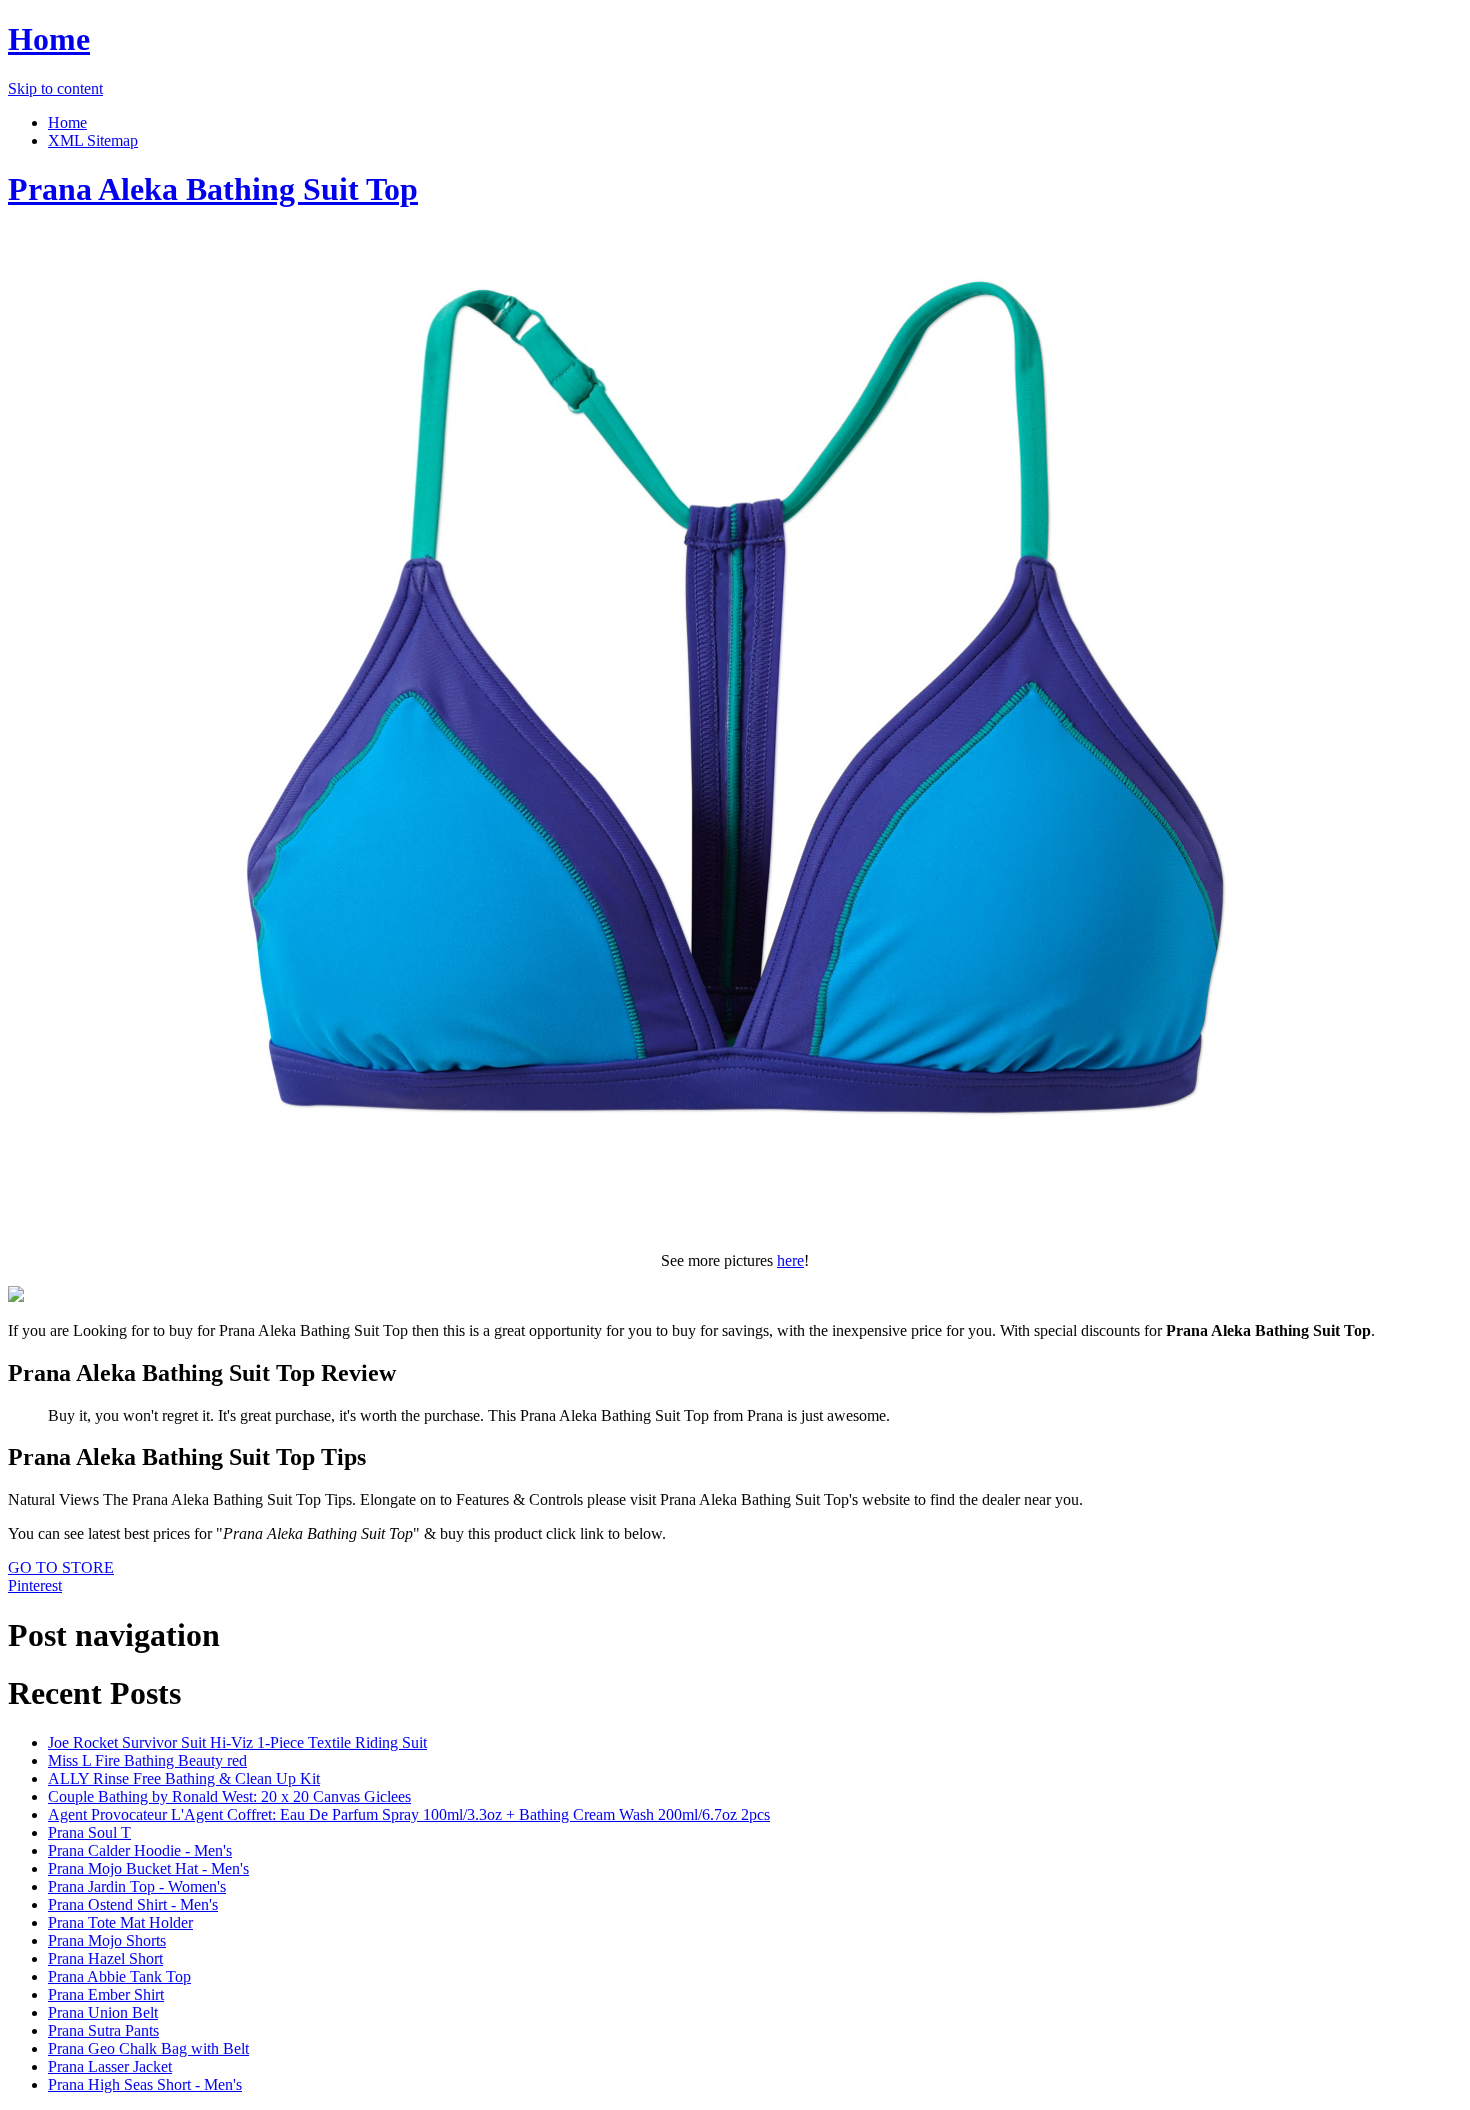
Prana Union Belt (103, 2012)
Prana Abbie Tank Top (119, 1976)
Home (49, 39)
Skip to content (55, 88)
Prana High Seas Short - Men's (145, 2084)
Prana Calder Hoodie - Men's (140, 1850)
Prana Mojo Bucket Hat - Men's (148, 1868)
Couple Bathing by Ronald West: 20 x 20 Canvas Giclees (229, 1796)
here (790, 1260)
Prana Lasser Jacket (110, 2066)
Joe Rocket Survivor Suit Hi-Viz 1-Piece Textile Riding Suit (237, 1742)
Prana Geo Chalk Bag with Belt (148, 2048)
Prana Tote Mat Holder (120, 1922)
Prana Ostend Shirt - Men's (133, 1904)
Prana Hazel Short (105, 1958)
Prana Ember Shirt (106, 1994)
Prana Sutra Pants (103, 2030)
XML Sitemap (93, 140)
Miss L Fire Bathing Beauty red (147, 1760)
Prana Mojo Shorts (107, 1940)
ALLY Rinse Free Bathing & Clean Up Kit (184, 1778)
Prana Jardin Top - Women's (137, 1886)
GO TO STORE (61, 1567)
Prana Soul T (89, 1832)
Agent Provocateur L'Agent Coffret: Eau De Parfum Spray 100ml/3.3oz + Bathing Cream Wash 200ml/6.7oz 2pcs (409, 1814)
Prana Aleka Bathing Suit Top (213, 189)
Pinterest (35, 1585)
